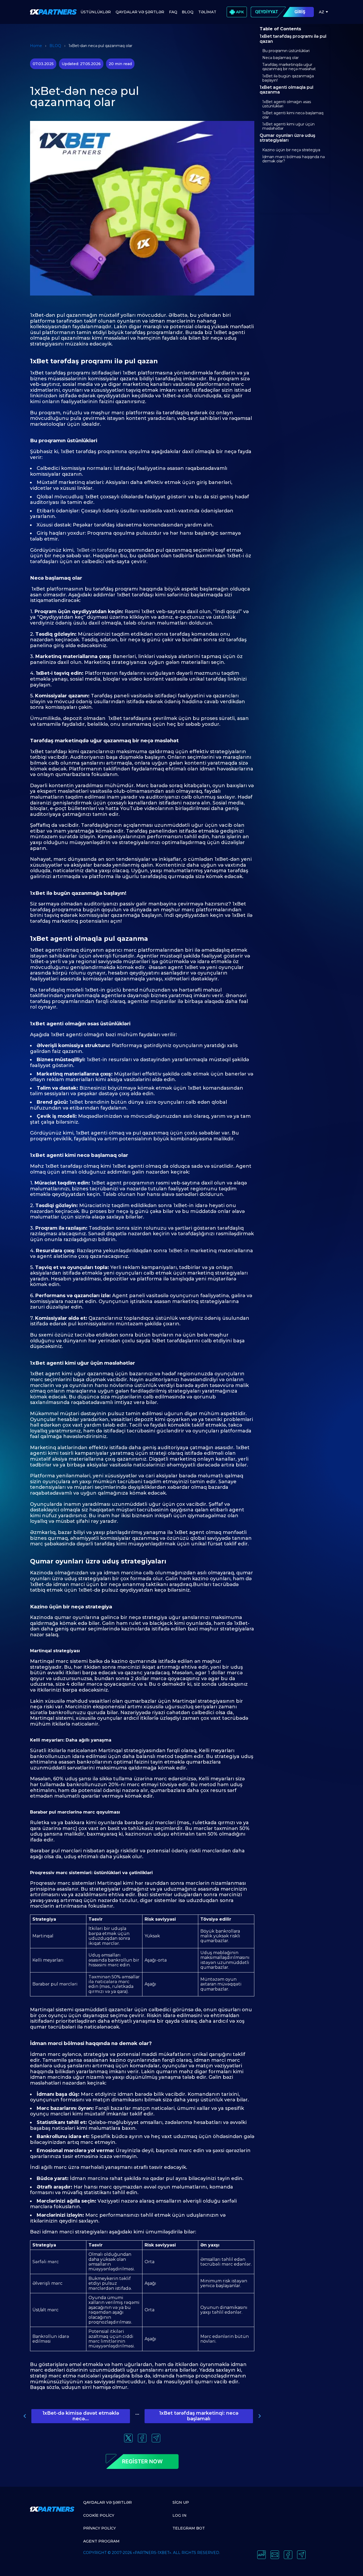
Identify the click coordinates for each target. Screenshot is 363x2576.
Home (36, 46)
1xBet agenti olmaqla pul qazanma (286, 90)
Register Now (142, 2461)
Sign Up (181, 2502)
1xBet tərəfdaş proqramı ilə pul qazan (293, 39)
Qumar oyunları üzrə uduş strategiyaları (287, 138)
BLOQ (188, 12)
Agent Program (101, 2541)
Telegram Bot (189, 2528)
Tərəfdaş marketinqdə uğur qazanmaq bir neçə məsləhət (289, 67)
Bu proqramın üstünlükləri (286, 51)
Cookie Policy (99, 2515)
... (137, 2413)
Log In (180, 2515)
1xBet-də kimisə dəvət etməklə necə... (81, 2416)
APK (240, 12)
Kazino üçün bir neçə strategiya (291, 150)
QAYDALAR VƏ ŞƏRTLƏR (140, 12)
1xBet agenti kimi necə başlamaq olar (293, 115)
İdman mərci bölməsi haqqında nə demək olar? (294, 159)
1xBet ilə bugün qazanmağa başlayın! (288, 78)
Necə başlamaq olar (280, 58)
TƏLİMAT (207, 12)
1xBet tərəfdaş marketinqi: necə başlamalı (199, 2416)
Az (322, 12)
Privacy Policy (100, 2528)
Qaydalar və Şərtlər (107, 2502)
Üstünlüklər (96, 12)
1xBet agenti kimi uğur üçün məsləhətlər (288, 126)
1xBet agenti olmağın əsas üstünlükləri (287, 104)
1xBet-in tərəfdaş (97, 550)
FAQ (173, 12)
